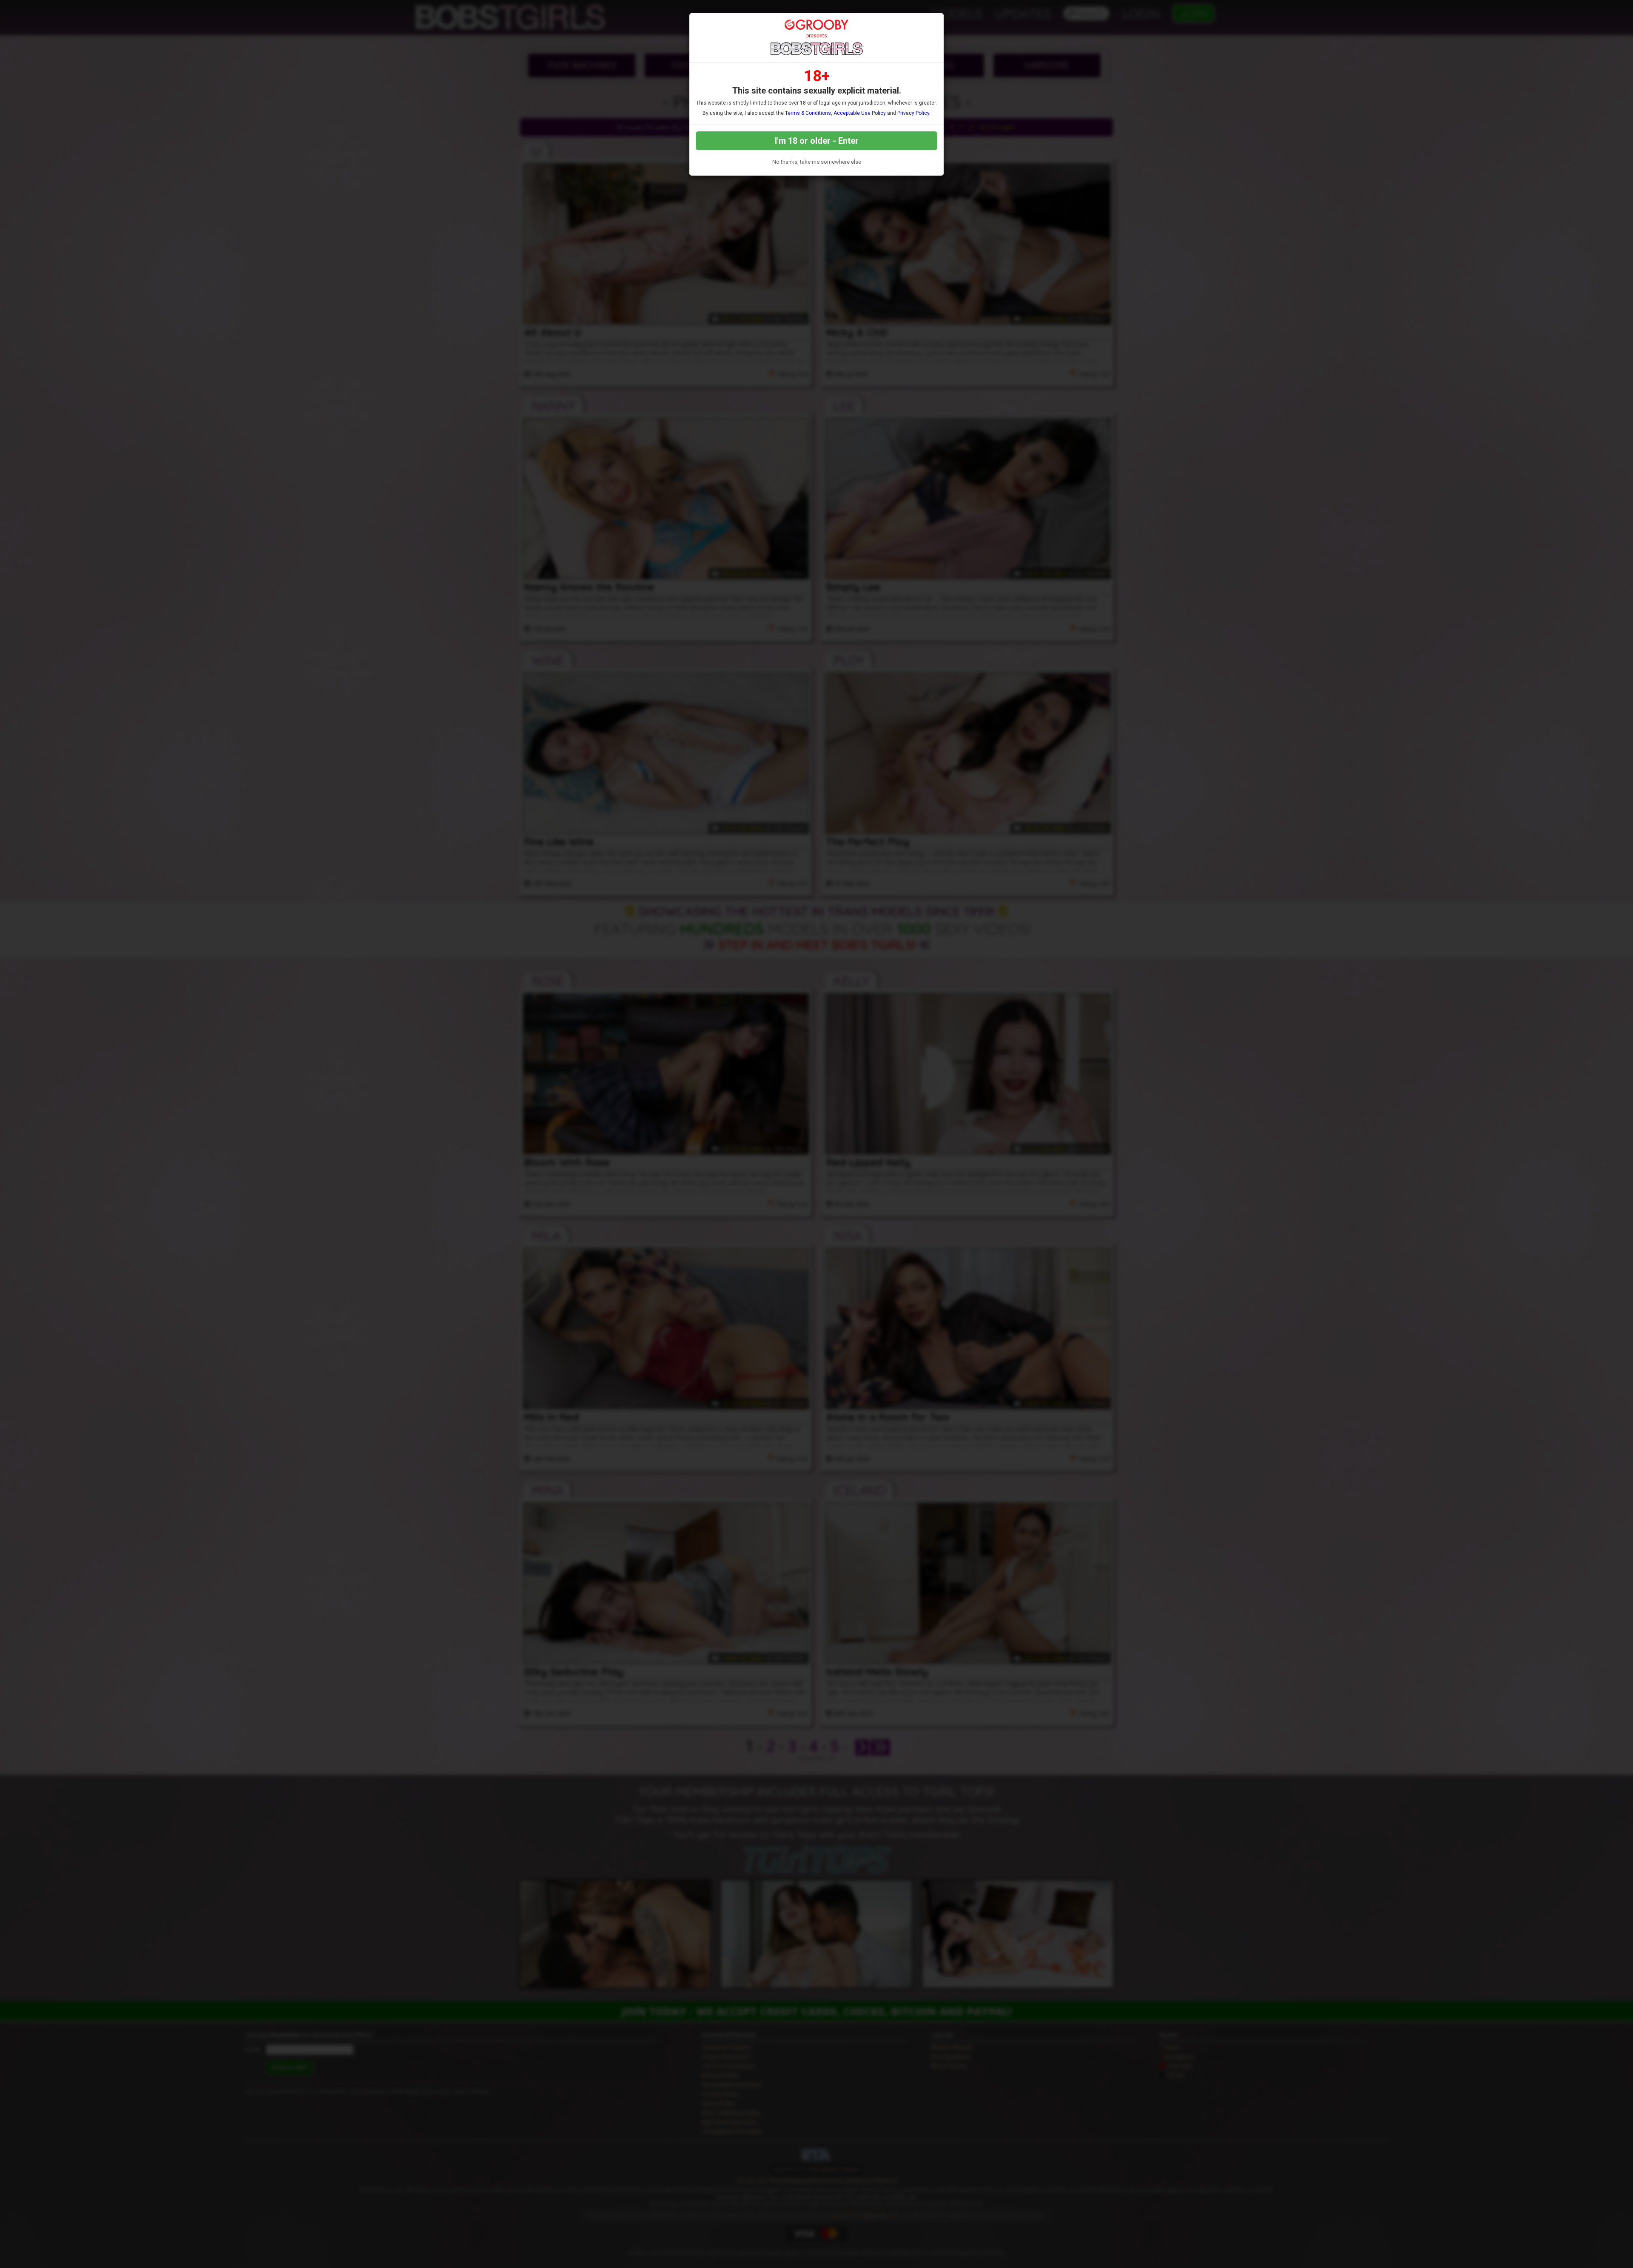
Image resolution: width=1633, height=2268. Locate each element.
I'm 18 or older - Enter (817, 141)
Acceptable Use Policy (860, 113)
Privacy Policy (913, 113)
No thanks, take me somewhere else (817, 162)
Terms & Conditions (808, 113)
